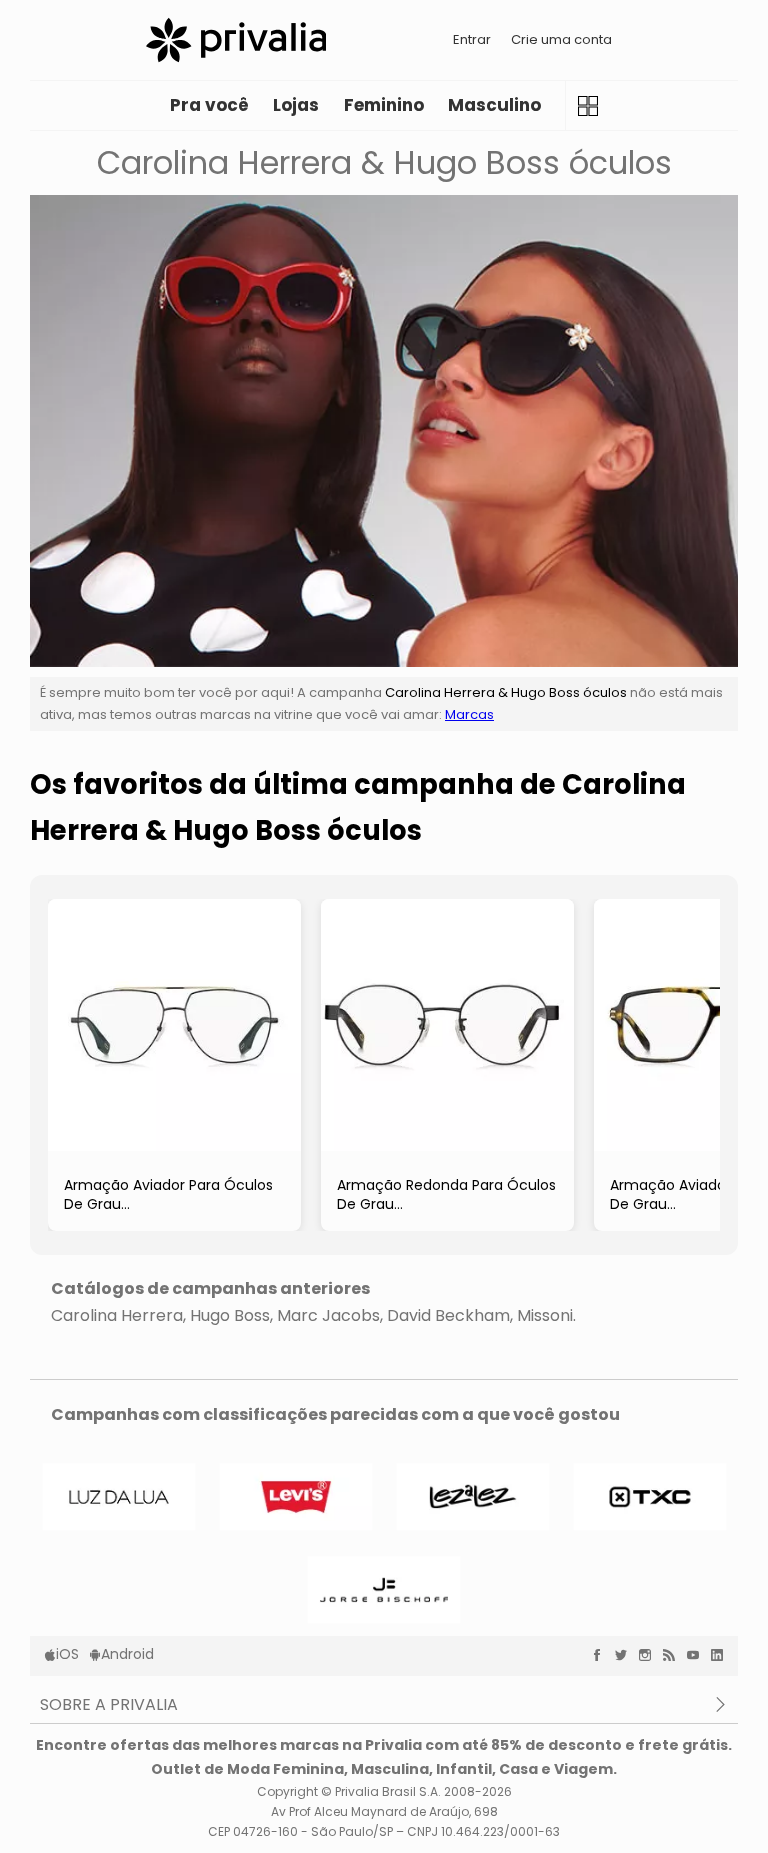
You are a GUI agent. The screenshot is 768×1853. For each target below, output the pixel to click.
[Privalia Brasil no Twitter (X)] (626, 1655)
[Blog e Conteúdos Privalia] (674, 1655)
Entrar (472, 39)
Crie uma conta (561, 39)
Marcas (469, 714)
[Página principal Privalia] (236, 40)
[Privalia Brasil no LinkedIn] (722, 1655)
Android (127, 1654)
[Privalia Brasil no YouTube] (698, 1655)
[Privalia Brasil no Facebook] (602, 1655)
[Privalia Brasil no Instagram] (650, 1655)
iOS (67, 1654)
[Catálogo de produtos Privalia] (587, 105)
